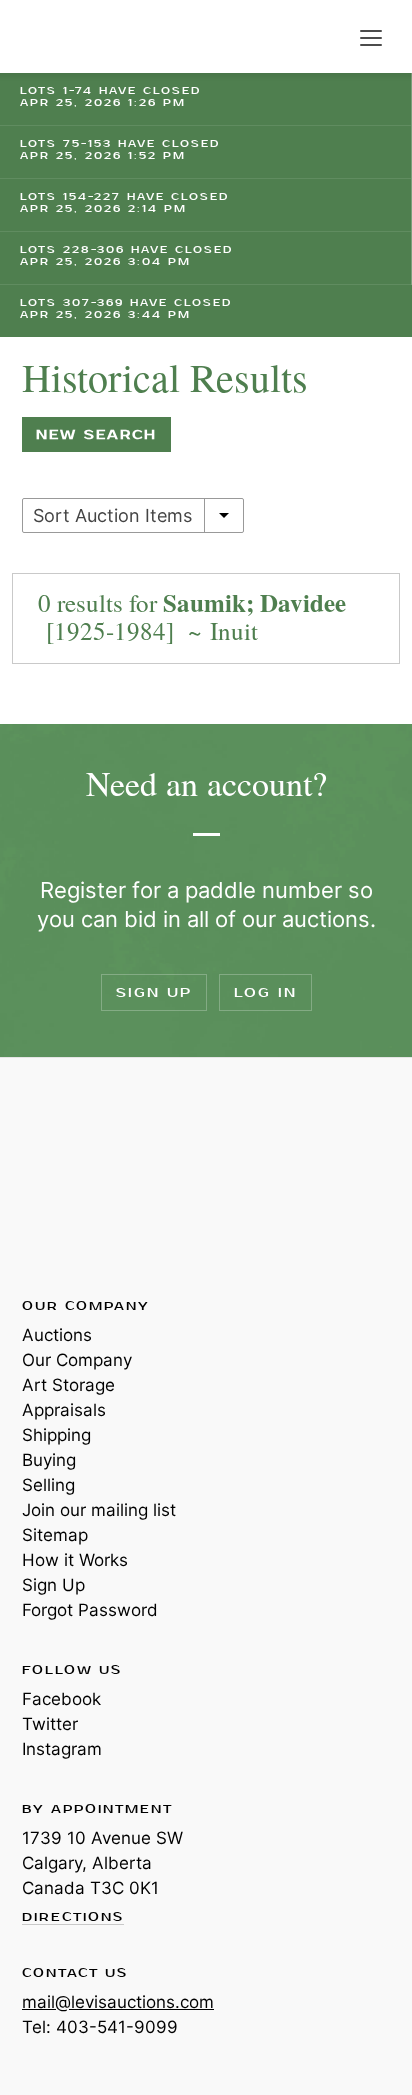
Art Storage (68, 1385)
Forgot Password (90, 1610)
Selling (48, 1485)
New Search (96, 434)
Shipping (56, 1435)
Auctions (57, 1335)
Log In (265, 992)
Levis (87, 1176)
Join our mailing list (99, 1510)
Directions (73, 1918)
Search (330, 38)
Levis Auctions (70, 36)
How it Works (75, 1560)
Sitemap (55, 1535)
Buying (49, 1460)
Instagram (62, 1749)
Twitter (50, 1724)
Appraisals (64, 1410)
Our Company (77, 1360)
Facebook (61, 1699)
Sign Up (154, 992)
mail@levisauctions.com (118, 2002)
